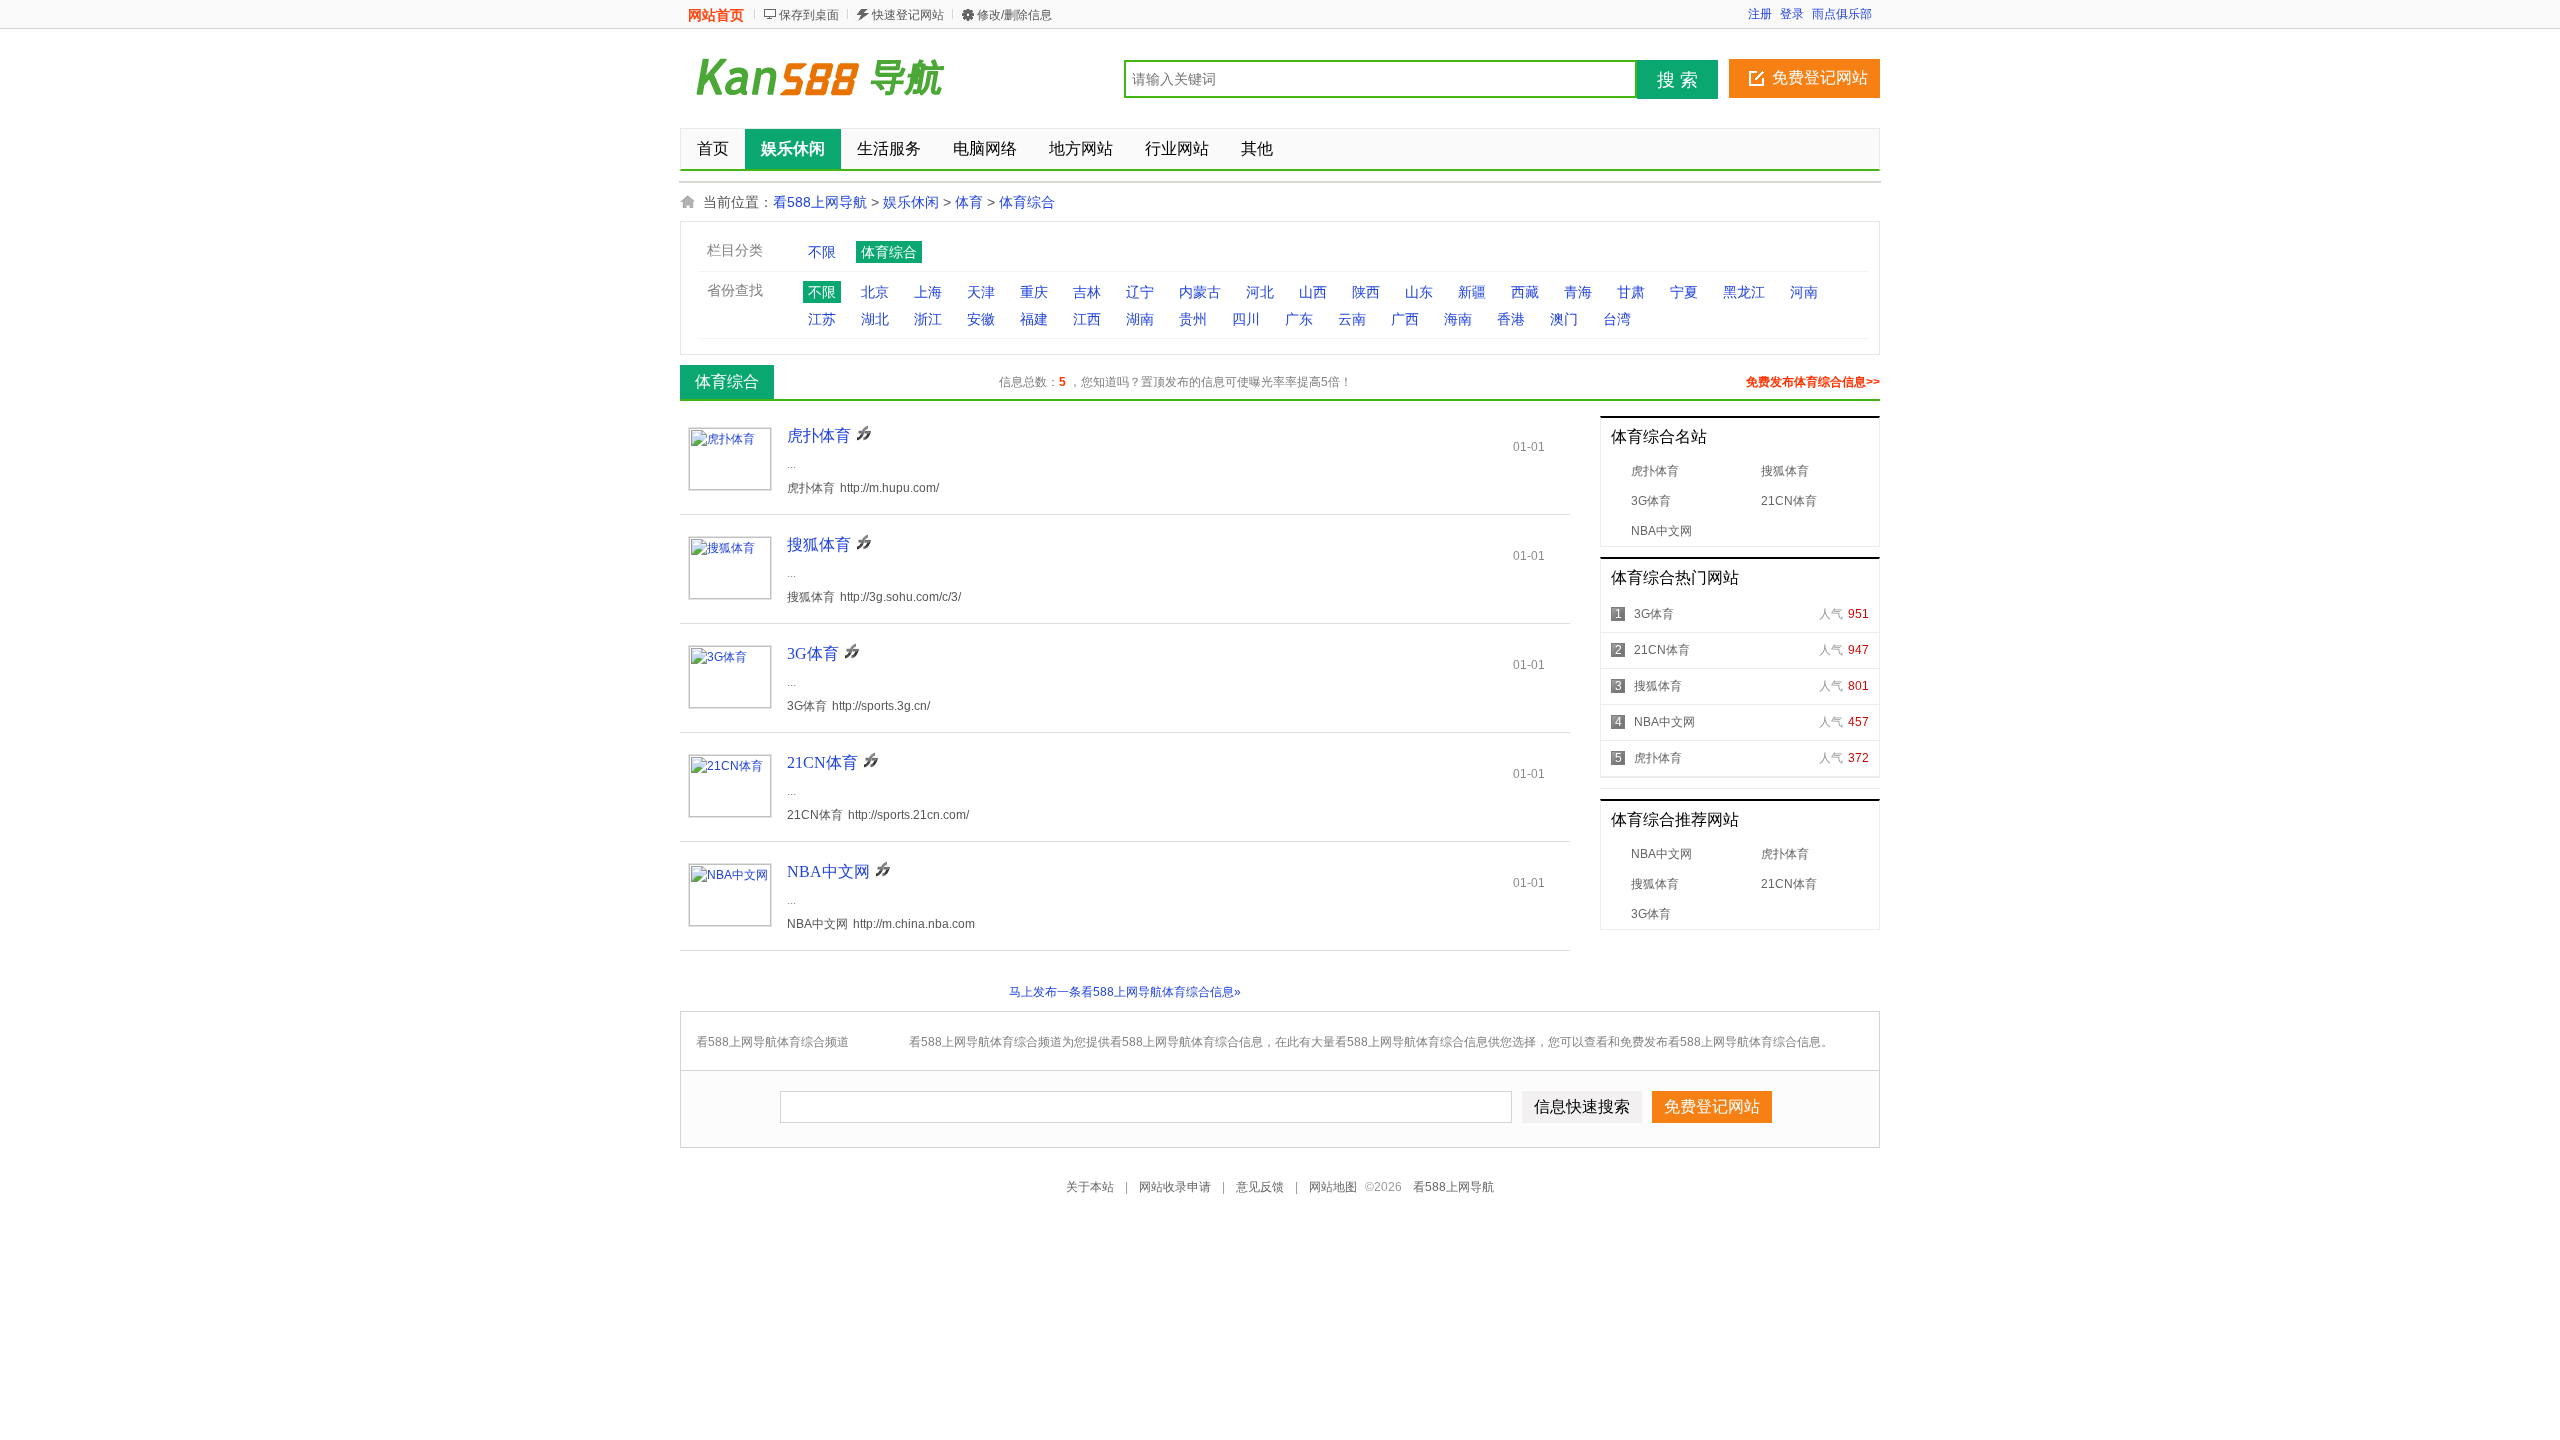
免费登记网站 (1820, 77)
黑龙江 (1744, 292)
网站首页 (716, 15)
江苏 (822, 319)
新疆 (1472, 292)
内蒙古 (1200, 292)
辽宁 (1140, 292)
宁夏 (1684, 292)
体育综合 (1027, 202)
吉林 (1087, 292)
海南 (1458, 319)
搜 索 (1677, 80)
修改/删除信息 (1014, 15)
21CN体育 (1789, 501)
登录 (1792, 14)
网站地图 (1333, 1187)
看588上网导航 (820, 202)
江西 (1087, 319)
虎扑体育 (1655, 471)
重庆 (1034, 292)
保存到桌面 (809, 15)
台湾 (1617, 319)
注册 (1760, 14)
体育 (969, 202)
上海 (928, 292)
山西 (1313, 292)
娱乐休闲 (911, 202)
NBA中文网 (1661, 531)
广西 (1405, 319)
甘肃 (1631, 292)
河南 (1804, 292)
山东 (1419, 292)
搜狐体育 (1785, 471)
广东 (1299, 319)
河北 (1260, 292)
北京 (875, 292)
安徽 (981, 319)
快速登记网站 (908, 15)
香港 (1511, 319)
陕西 (1366, 292)
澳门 (1564, 319)
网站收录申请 (1175, 1187)
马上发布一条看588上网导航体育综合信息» (1125, 992)
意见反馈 (1260, 1187)
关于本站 (1090, 1187)
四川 (1246, 319)
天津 (981, 292)
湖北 (875, 319)
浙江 (928, 319)
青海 (1578, 292)
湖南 (1140, 319)
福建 (1034, 319)
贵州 (1193, 319)
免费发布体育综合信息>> (1813, 382)
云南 (1352, 319)
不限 (822, 252)
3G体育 (1651, 501)
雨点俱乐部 (1842, 14)
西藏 (1525, 292)
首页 (713, 148)
